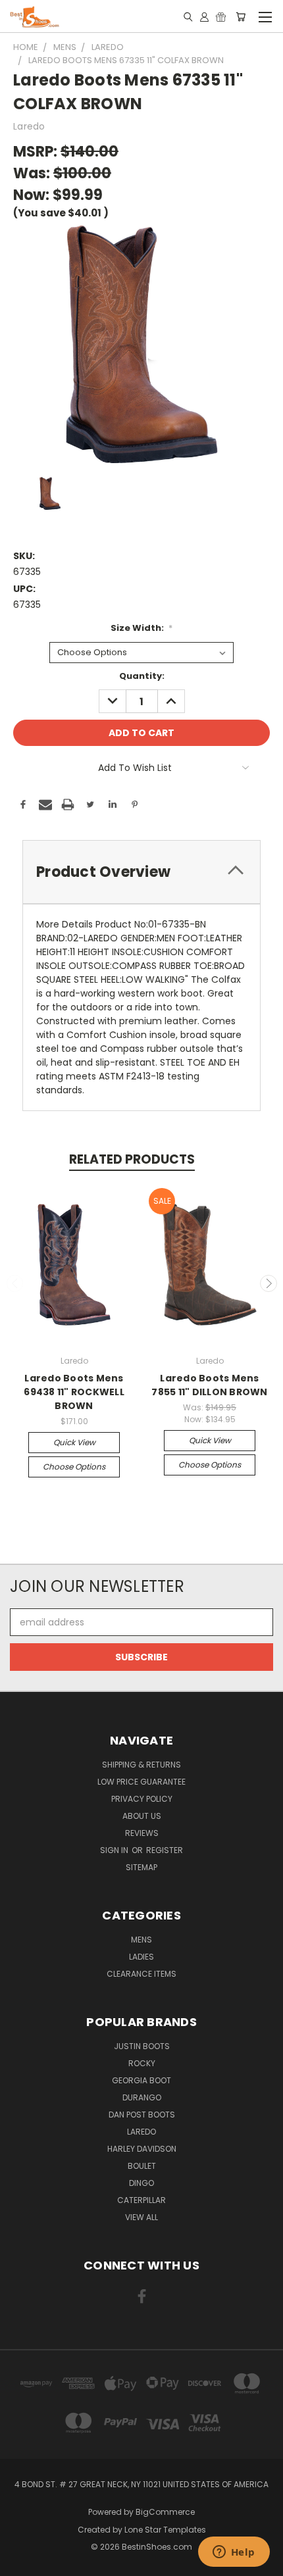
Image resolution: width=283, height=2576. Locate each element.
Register (165, 1850)
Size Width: (142, 628)
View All (141, 2217)
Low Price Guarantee (141, 1782)
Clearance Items (141, 1974)
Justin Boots (142, 2046)
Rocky (142, 2063)
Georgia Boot (141, 2080)
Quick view (74, 1442)
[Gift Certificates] (221, 16)
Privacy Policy (142, 1799)
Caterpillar (141, 2200)
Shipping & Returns (141, 1765)
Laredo (141, 2132)
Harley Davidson (142, 2149)
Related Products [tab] (132, 1159)
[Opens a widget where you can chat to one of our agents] (234, 2553)
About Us (142, 1816)
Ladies (141, 1957)
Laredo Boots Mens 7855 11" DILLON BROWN (209, 1385)
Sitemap (141, 1867)
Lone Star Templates (165, 2530)
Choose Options (74, 1467)
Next (269, 1283)
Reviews (142, 1833)
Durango (142, 2097)
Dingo (141, 2183)
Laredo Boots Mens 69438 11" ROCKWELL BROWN (74, 1392)
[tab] (141, 872)
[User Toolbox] (204, 16)
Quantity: (142, 676)
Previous (15, 1283)
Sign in (115, 1850)
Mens (141, 1940)
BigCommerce (165, 2512)
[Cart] (241, 16)
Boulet (142, 2166)
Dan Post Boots (142, 2115)
